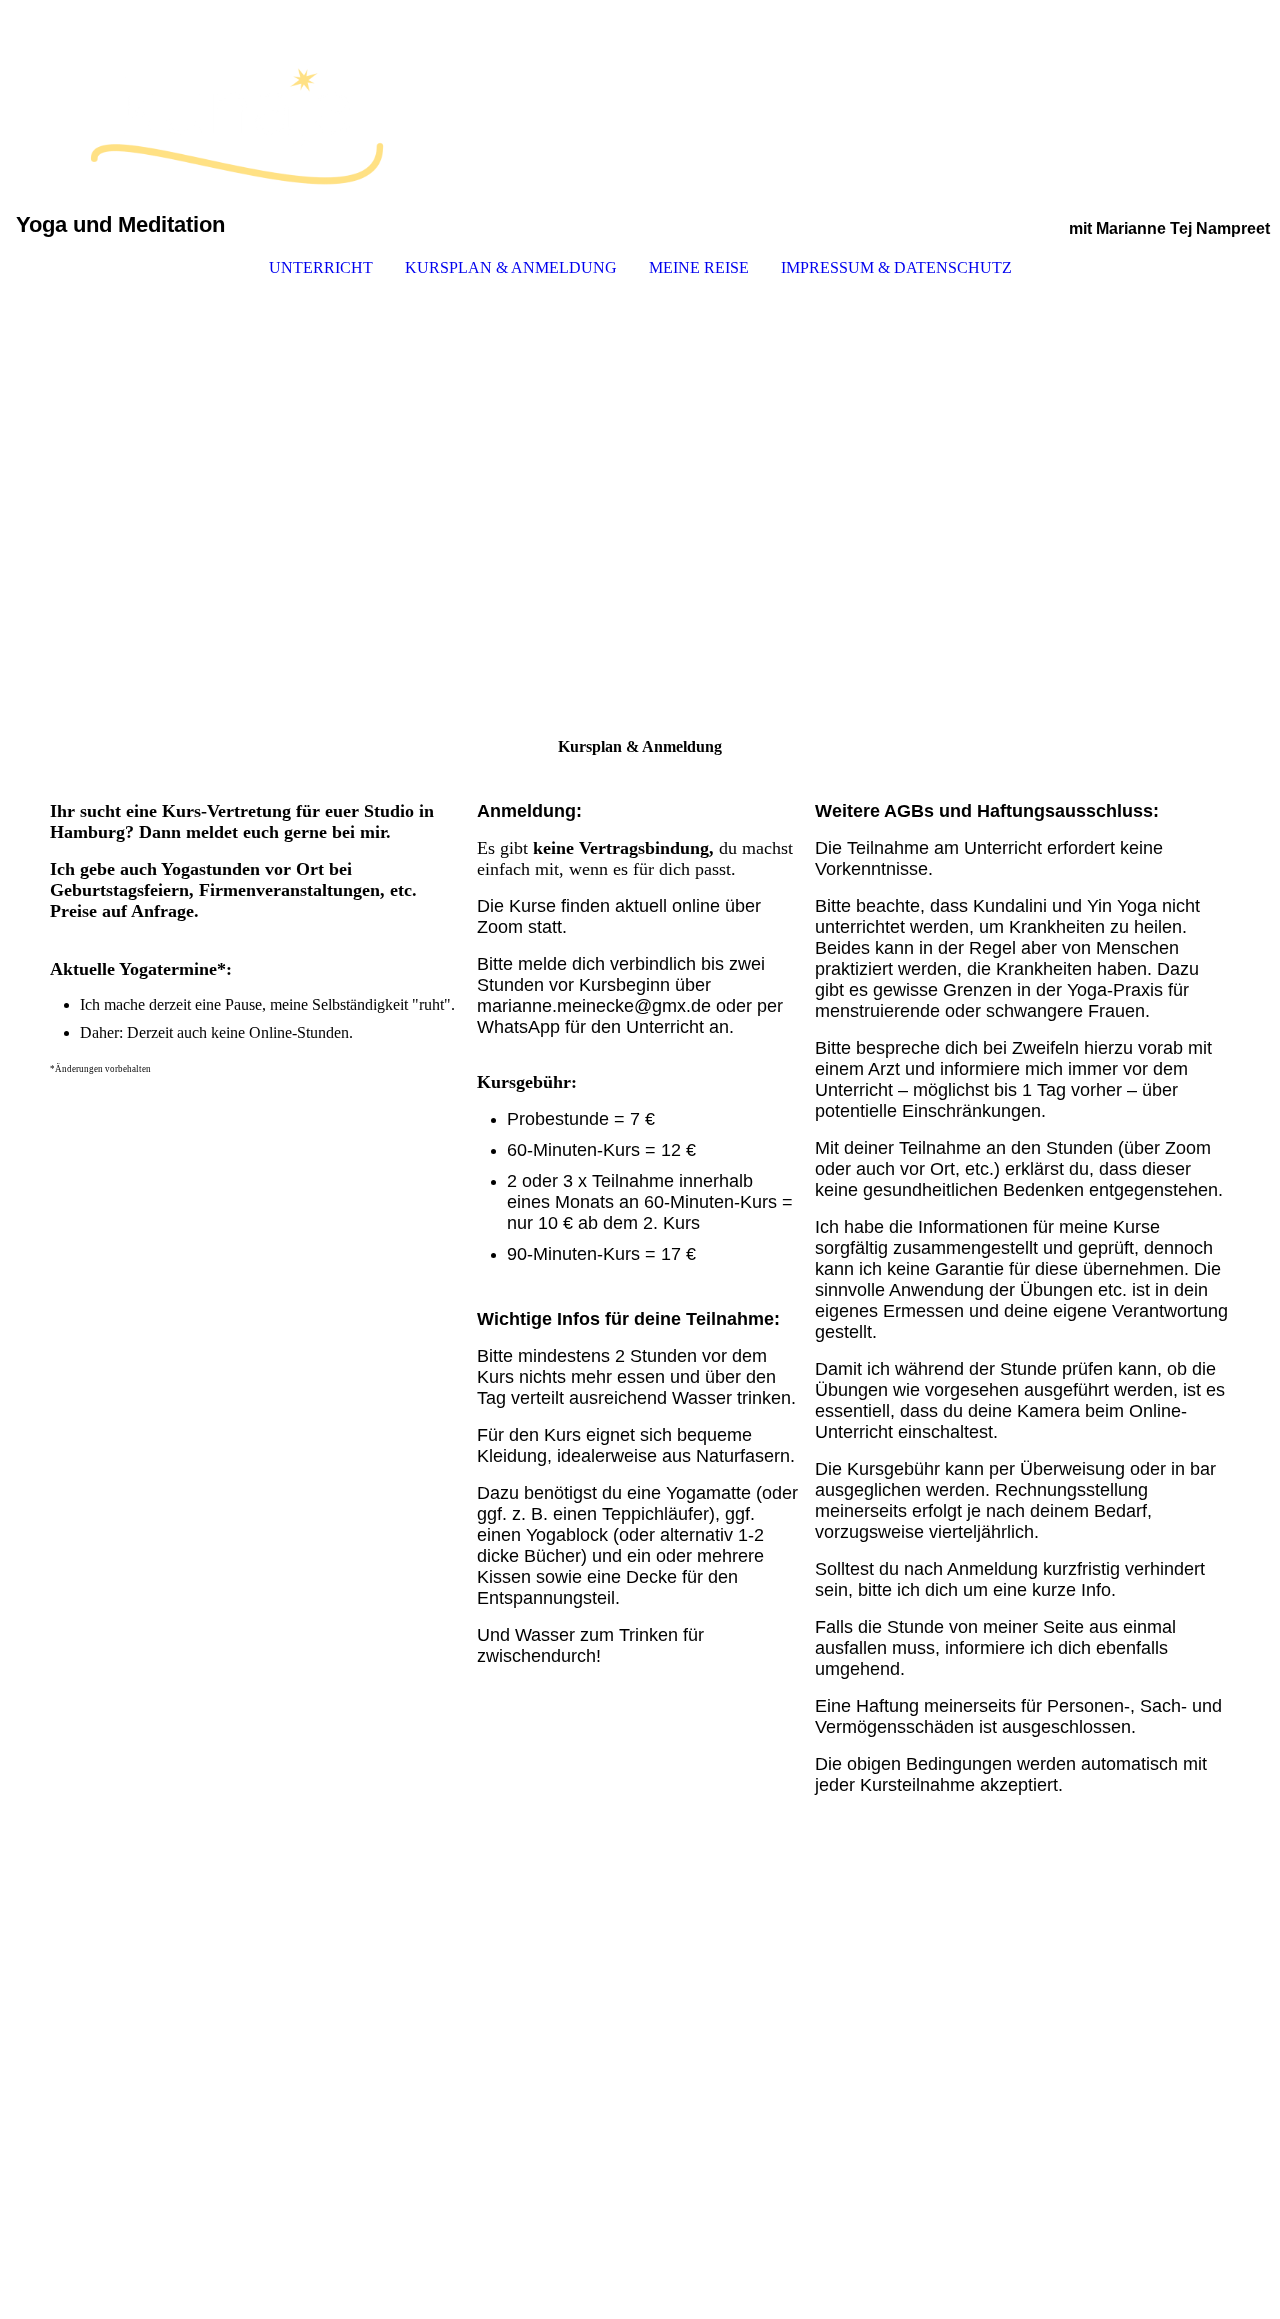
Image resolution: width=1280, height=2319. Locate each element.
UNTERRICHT (321, 267)
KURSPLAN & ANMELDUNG (511, 267)
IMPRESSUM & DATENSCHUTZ (896, 267)
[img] (640, 106)
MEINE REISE (699, 267)
